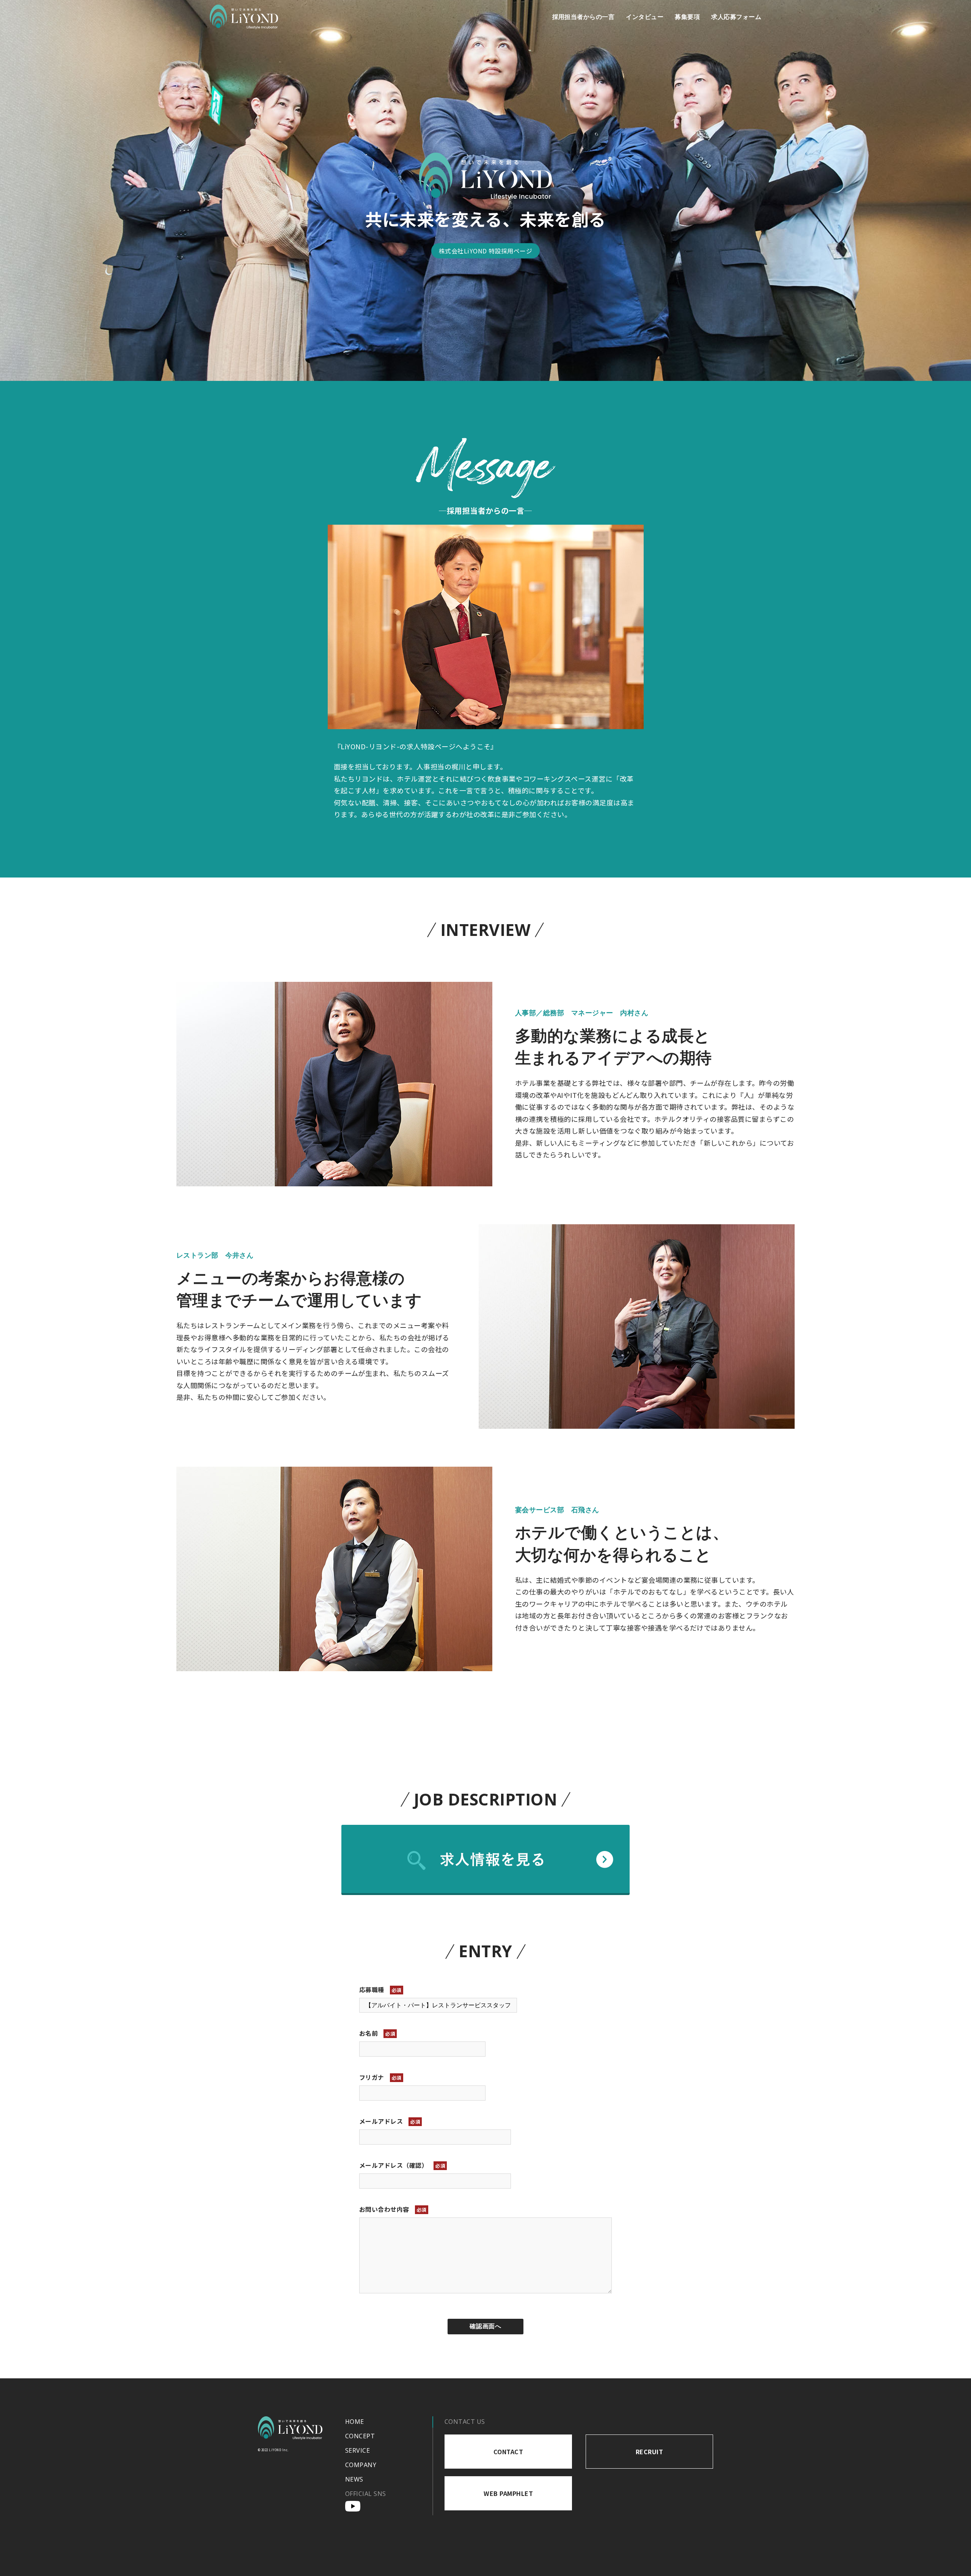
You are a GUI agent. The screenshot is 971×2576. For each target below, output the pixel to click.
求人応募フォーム (736, 17)
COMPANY (361, 2465)
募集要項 (687, 17)
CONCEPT (360, 2436)
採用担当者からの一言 (584, 17)
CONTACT (508, 2452)
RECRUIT (649, 2452)
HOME (355, 2422)
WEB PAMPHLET (508, 2493)
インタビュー (645, 17)
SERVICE (357, 2450)
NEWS (354, 2479)
